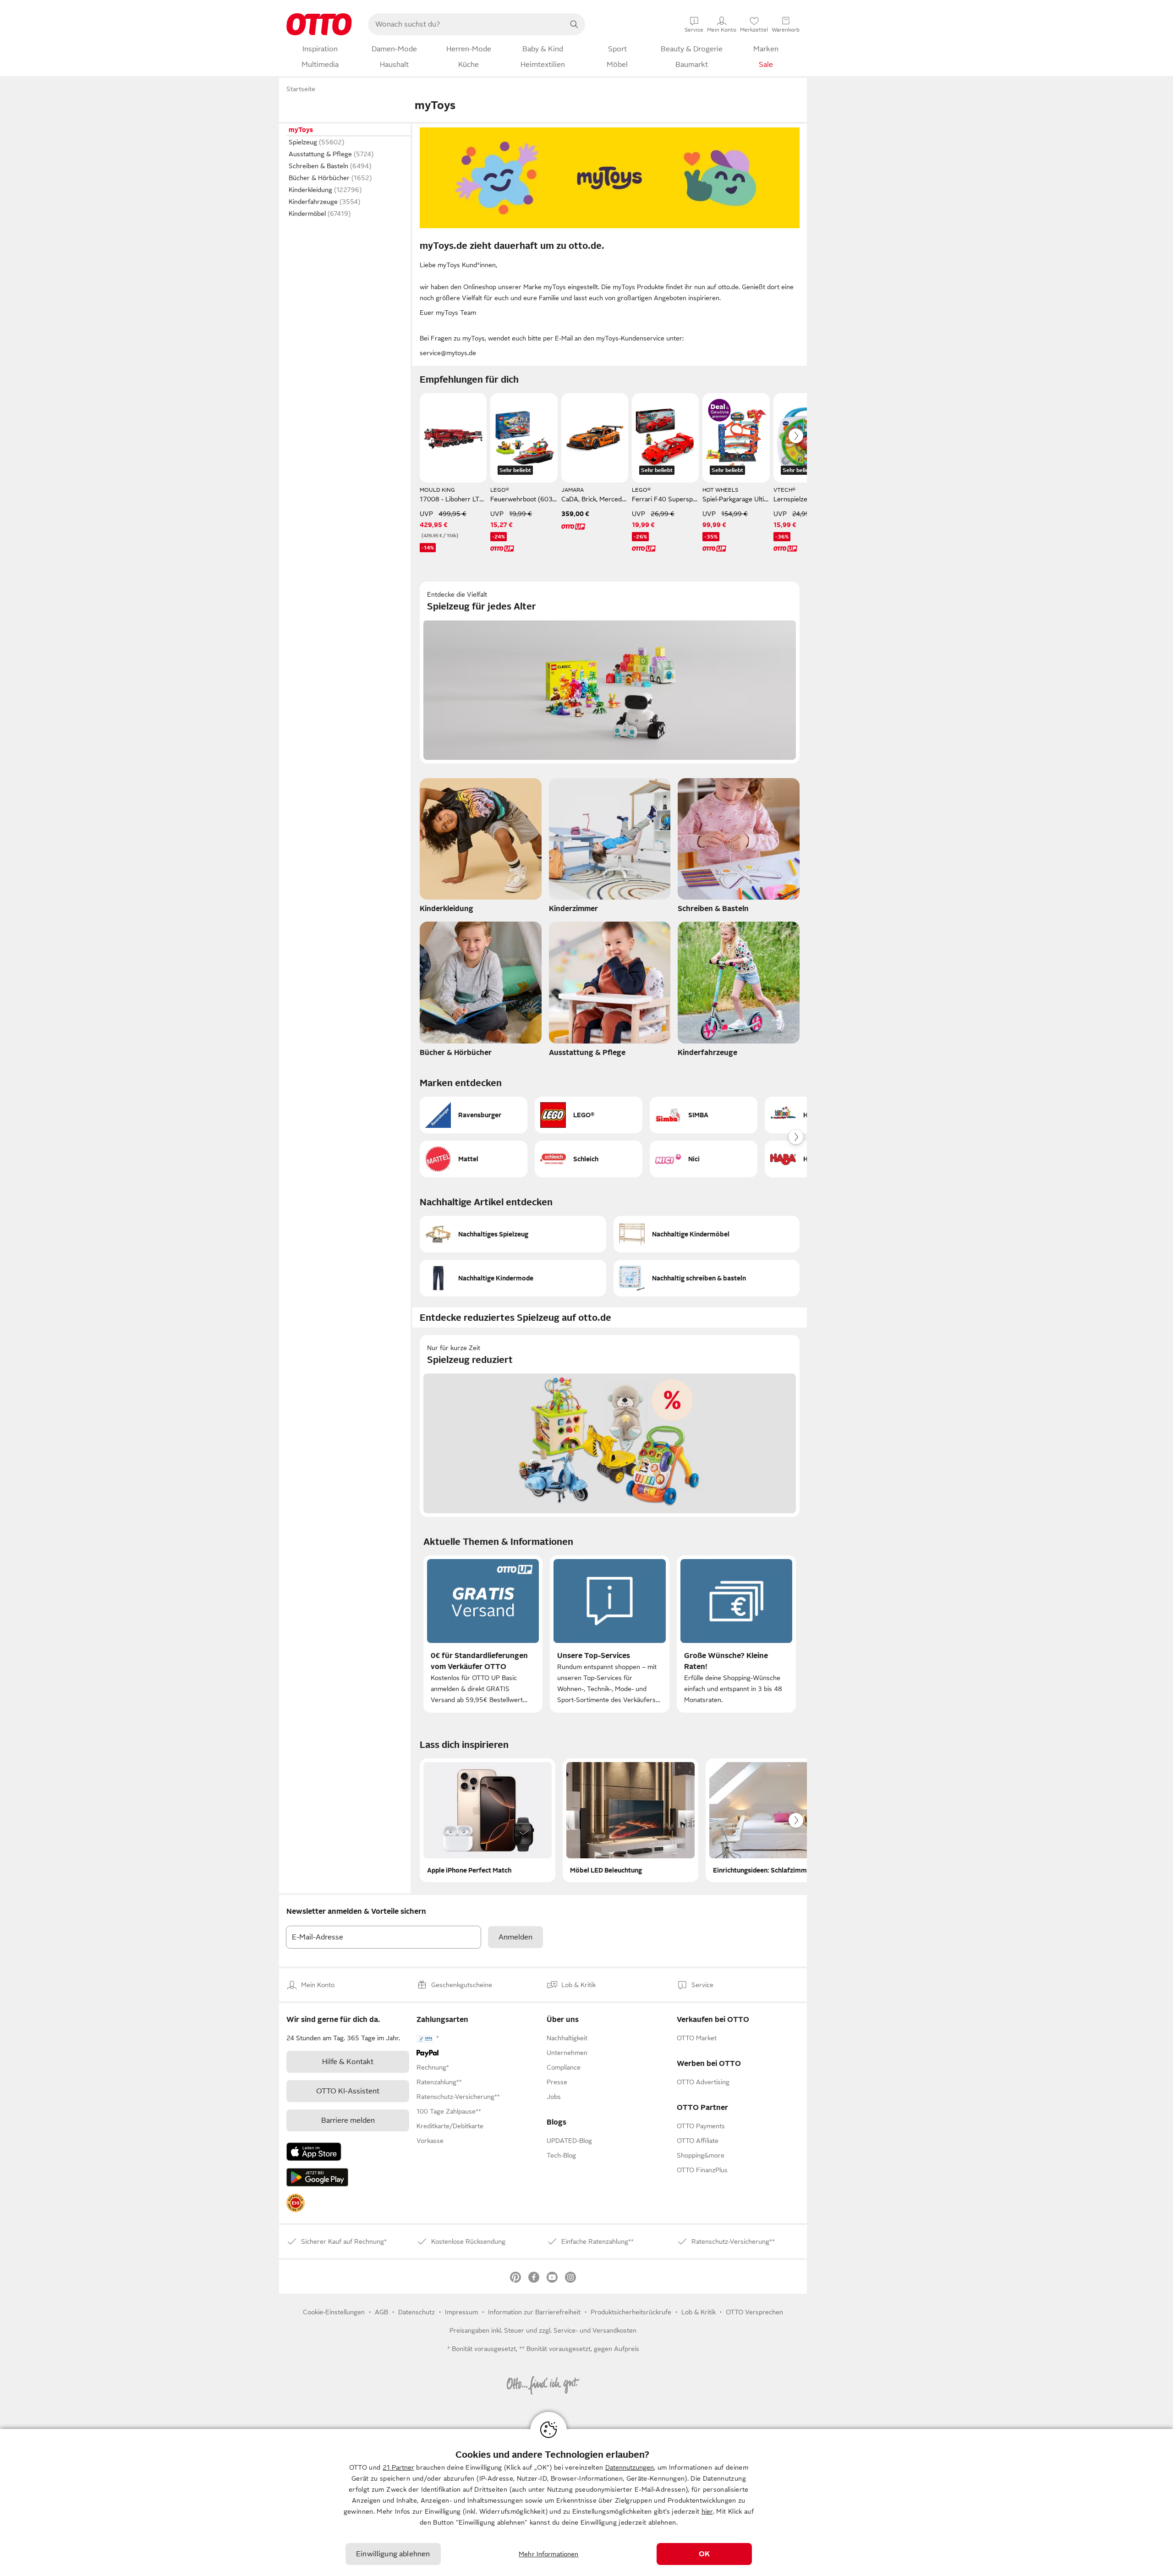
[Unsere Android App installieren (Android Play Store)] (317, 2177)
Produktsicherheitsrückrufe (631, 2312)
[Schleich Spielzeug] (589, 1159)
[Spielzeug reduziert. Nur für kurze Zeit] (610, 1426)
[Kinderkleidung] (481, 848)
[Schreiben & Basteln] (739, 848)
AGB (381, 2312)
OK (704, 2554)
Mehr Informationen (549, 2554)
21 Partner (398, 2467)
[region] (586, 2502)
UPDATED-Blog (569, 2141)
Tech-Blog (561, 2155)
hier (707, 2511)
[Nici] (704, 1159)
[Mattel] (474, 1159)
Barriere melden (348, 2120)
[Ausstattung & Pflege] (610, 992)
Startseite (301, 89)
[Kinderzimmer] (610, 848)
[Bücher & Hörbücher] (481, 992)
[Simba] (704, 1115)
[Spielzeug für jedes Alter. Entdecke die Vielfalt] (610, 673)
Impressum (461, 2312)
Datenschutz (417, 2312)
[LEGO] (589, 1115)
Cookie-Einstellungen (334, 2312)
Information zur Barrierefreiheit (534, 2312)
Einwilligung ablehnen (393, 2554)
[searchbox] (466, 24)
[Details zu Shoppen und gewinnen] (719, 410)
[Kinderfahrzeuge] (739, 992)
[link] (296, 2203)
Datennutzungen (630, 2467)
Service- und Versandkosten (595, 2330)
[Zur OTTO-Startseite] (319, 24)
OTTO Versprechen (754, 2312)
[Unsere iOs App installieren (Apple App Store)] (314, 2152)
